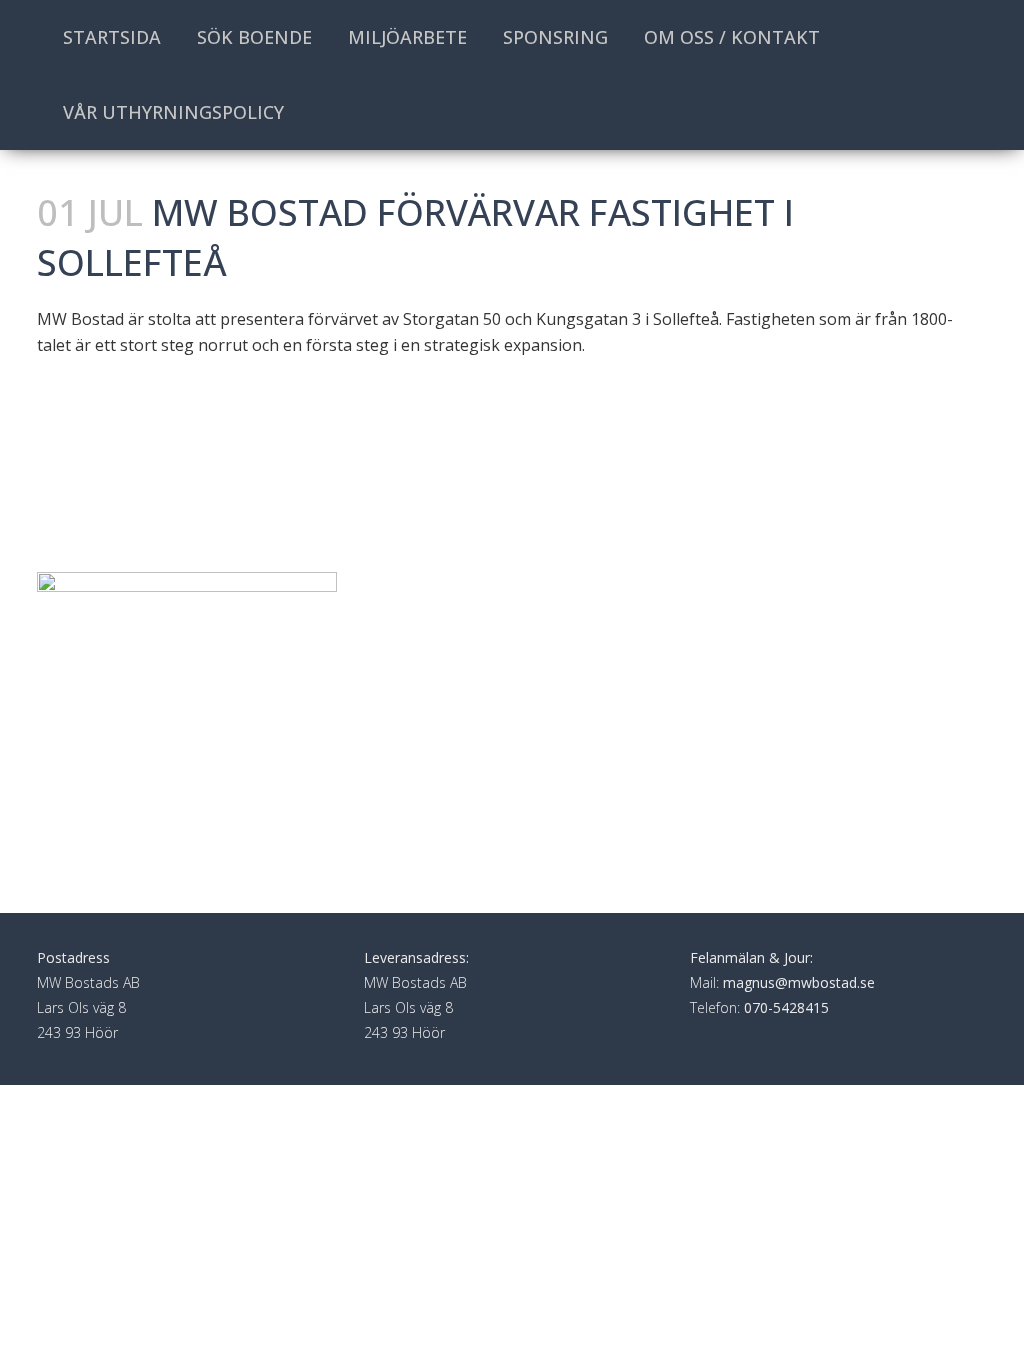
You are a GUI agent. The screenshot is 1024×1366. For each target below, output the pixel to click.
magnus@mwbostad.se (799, 982)
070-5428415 (786, 1007)
